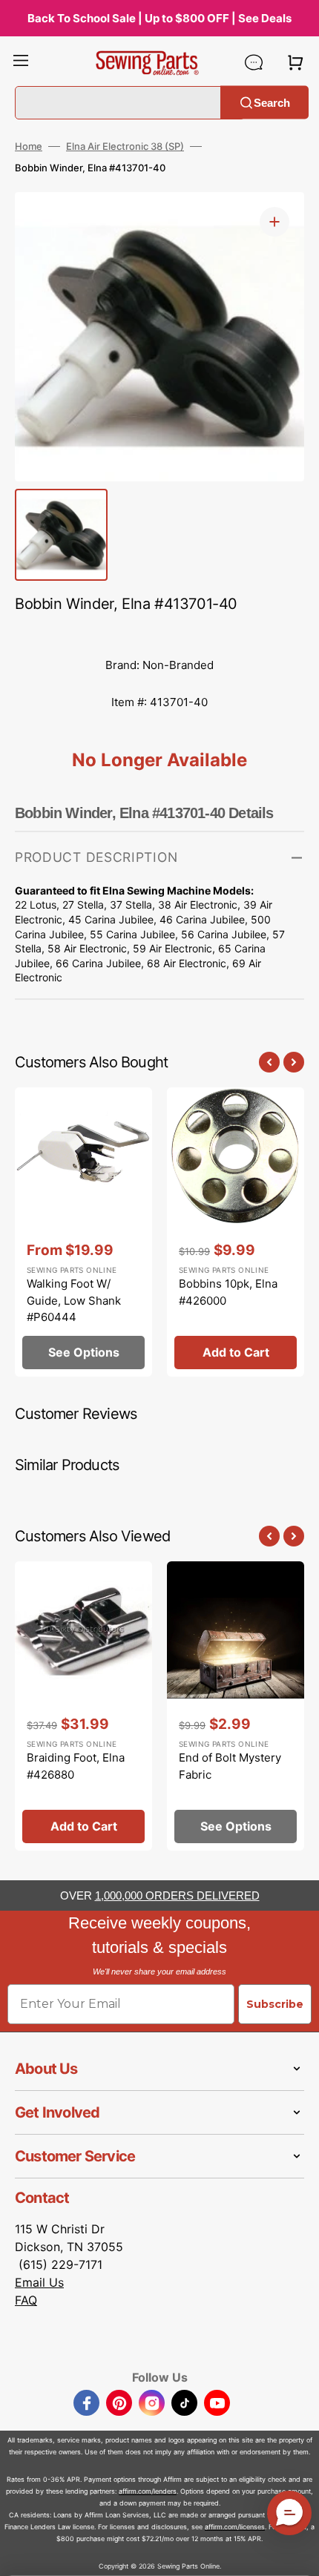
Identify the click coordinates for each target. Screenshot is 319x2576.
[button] (21, 62)
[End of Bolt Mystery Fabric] (236, 1706)
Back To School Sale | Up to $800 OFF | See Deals (159, 18)
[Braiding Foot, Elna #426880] (83, 1706)
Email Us (39, 2282)
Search (272, 102)
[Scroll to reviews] (159, 632)
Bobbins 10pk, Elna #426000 (228, 1292)
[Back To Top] (297, 2554)
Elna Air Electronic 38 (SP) (125, 146)
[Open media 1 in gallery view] (274, 222)
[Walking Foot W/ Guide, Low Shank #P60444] (83, 1232)
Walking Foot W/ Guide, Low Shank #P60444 (74, 1300)
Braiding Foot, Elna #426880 (76, 1766)
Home (29, 146)
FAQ (26, 2300)
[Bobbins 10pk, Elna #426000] (236, 1232)
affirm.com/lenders (148, 2491)
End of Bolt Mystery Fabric (230, 1766)
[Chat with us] (254, 62)
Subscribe (275, 2004)
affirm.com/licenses (235, 2527)
